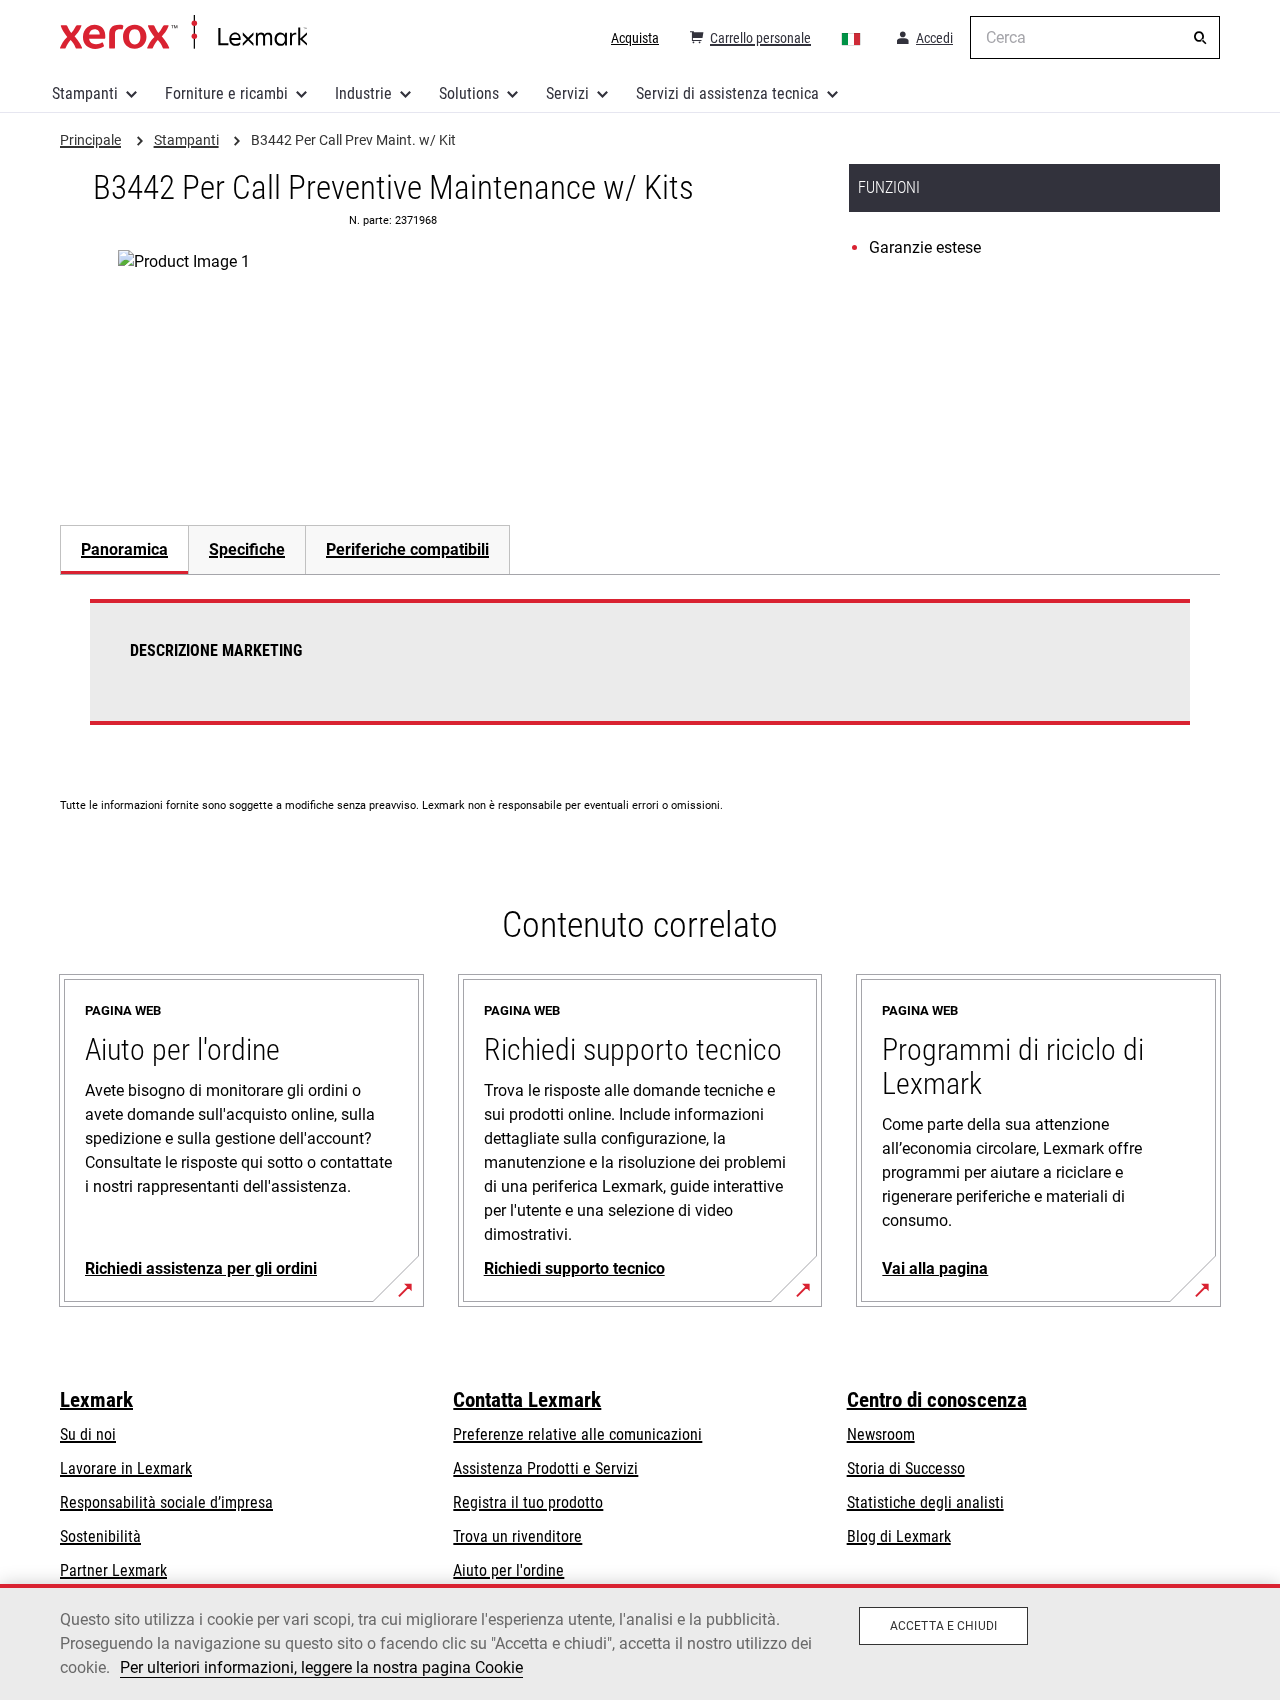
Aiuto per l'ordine (508, 1570)
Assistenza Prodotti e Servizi (545, 1468)
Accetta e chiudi (943, 1626)
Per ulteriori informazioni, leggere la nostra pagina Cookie (321, 1667)
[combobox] (1095, 37)
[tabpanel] (640, 674)
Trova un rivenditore (517, 1536)
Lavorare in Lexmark (126, 1468)
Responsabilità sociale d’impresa (166, 1502)
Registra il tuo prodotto (528, 1502)
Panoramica (124, 549)
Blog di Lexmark (899, 1536)
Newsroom (881, 1434)
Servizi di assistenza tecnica (727, 93)
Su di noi (88, 1434)
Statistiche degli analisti (925, 1502)
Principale (183, 33)
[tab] (124, 549)
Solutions (469, 93)
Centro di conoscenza (937, 1400)
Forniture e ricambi (226, 93)
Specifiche (247, 549)
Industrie (363, 93)
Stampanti (85, 93)
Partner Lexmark (113, 1570)
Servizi (567, 93)
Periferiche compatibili (407, 549)
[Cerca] (1200, 38)
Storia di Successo (906, 1468)
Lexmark (96, 1400)
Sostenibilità (100, 1536)
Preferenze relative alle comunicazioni (577, 1434)
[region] (640, 1642)
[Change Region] (852, 38)
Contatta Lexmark (527, 1400)
